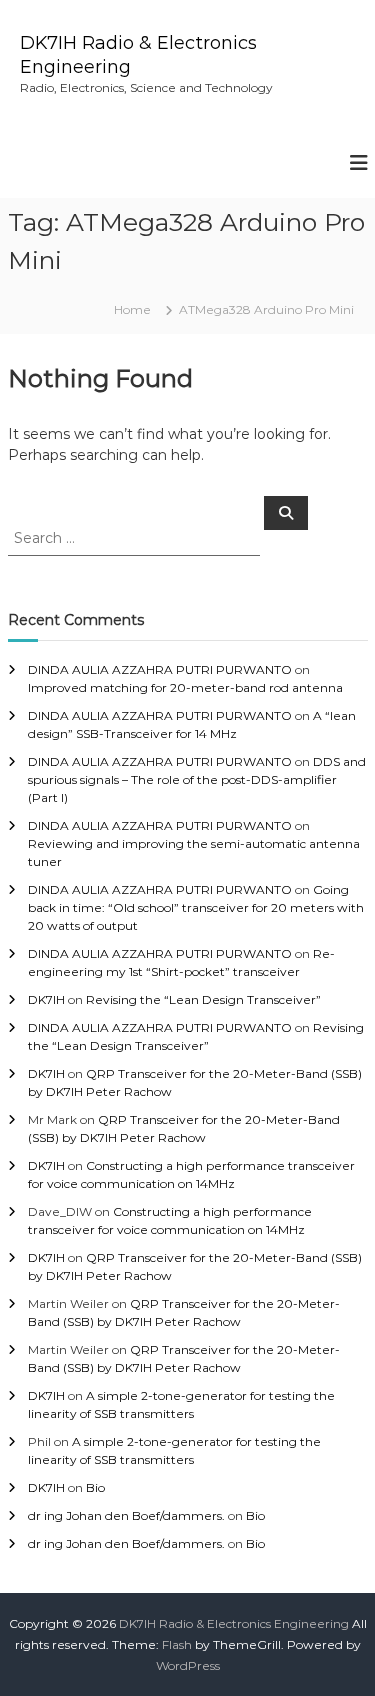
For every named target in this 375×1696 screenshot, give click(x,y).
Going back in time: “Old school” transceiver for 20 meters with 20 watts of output (196, 907)
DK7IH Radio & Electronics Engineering (234, 1623)
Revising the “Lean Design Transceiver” (203, 999)
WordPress (188, 1665)
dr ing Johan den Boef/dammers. (126, 1515)
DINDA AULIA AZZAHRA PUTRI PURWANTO (160, 669)
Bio (95, 1487)
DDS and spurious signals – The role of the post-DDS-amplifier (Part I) (197, 779)
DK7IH (46, 999)
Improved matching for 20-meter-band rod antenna (185, 687)
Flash (177, 1644)
